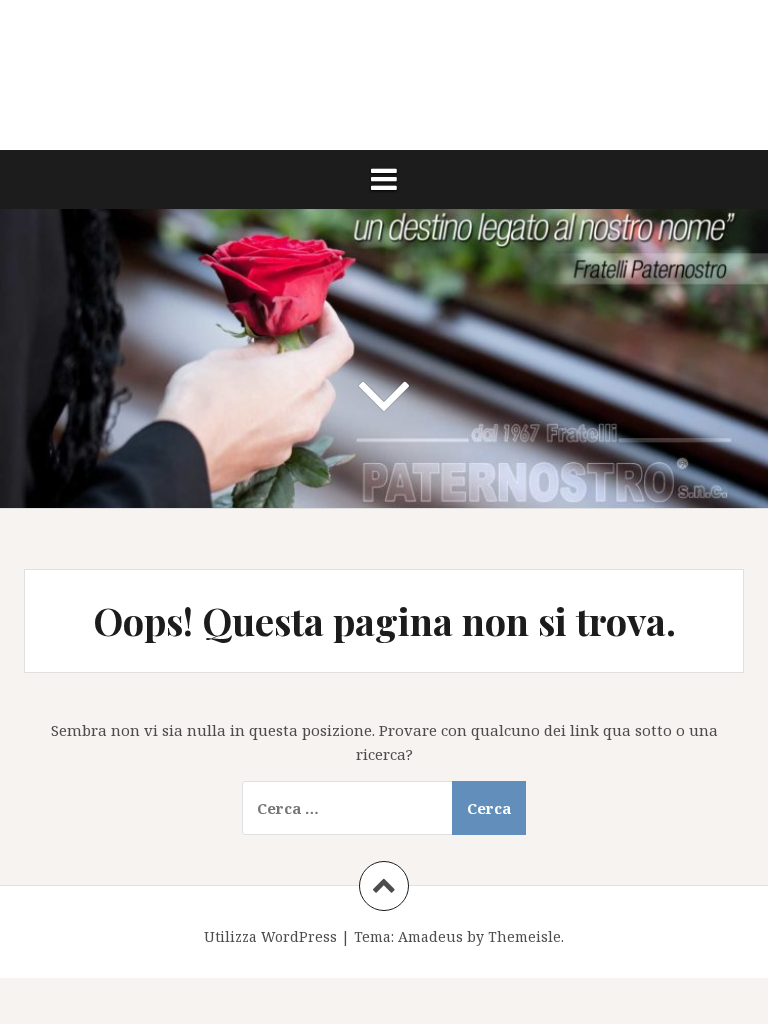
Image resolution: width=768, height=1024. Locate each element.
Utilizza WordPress (270, 936)
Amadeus (430, 936)
